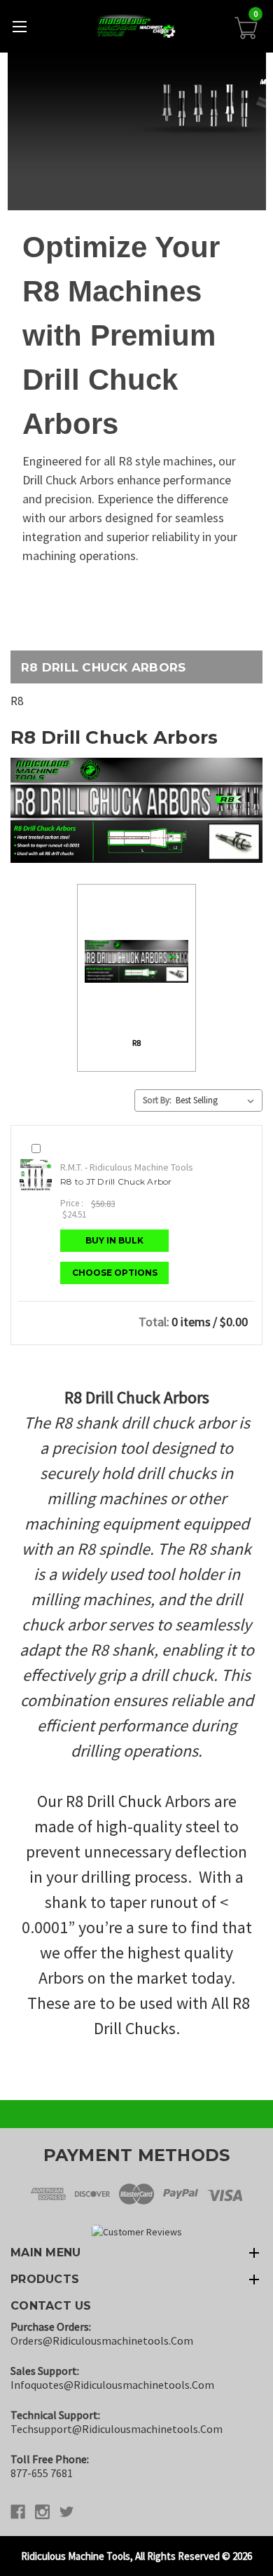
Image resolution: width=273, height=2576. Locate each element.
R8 (17, 701)
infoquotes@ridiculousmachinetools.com (112, 2385)
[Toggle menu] (19, 26)
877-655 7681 (42, 2473)
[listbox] (218, 1100)
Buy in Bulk (114, 1240)
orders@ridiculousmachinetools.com (102, 2340)
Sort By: (157, 1100)
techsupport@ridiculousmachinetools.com (117, 2429)
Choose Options (115, 1273)
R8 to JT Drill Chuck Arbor (116, 1181)
